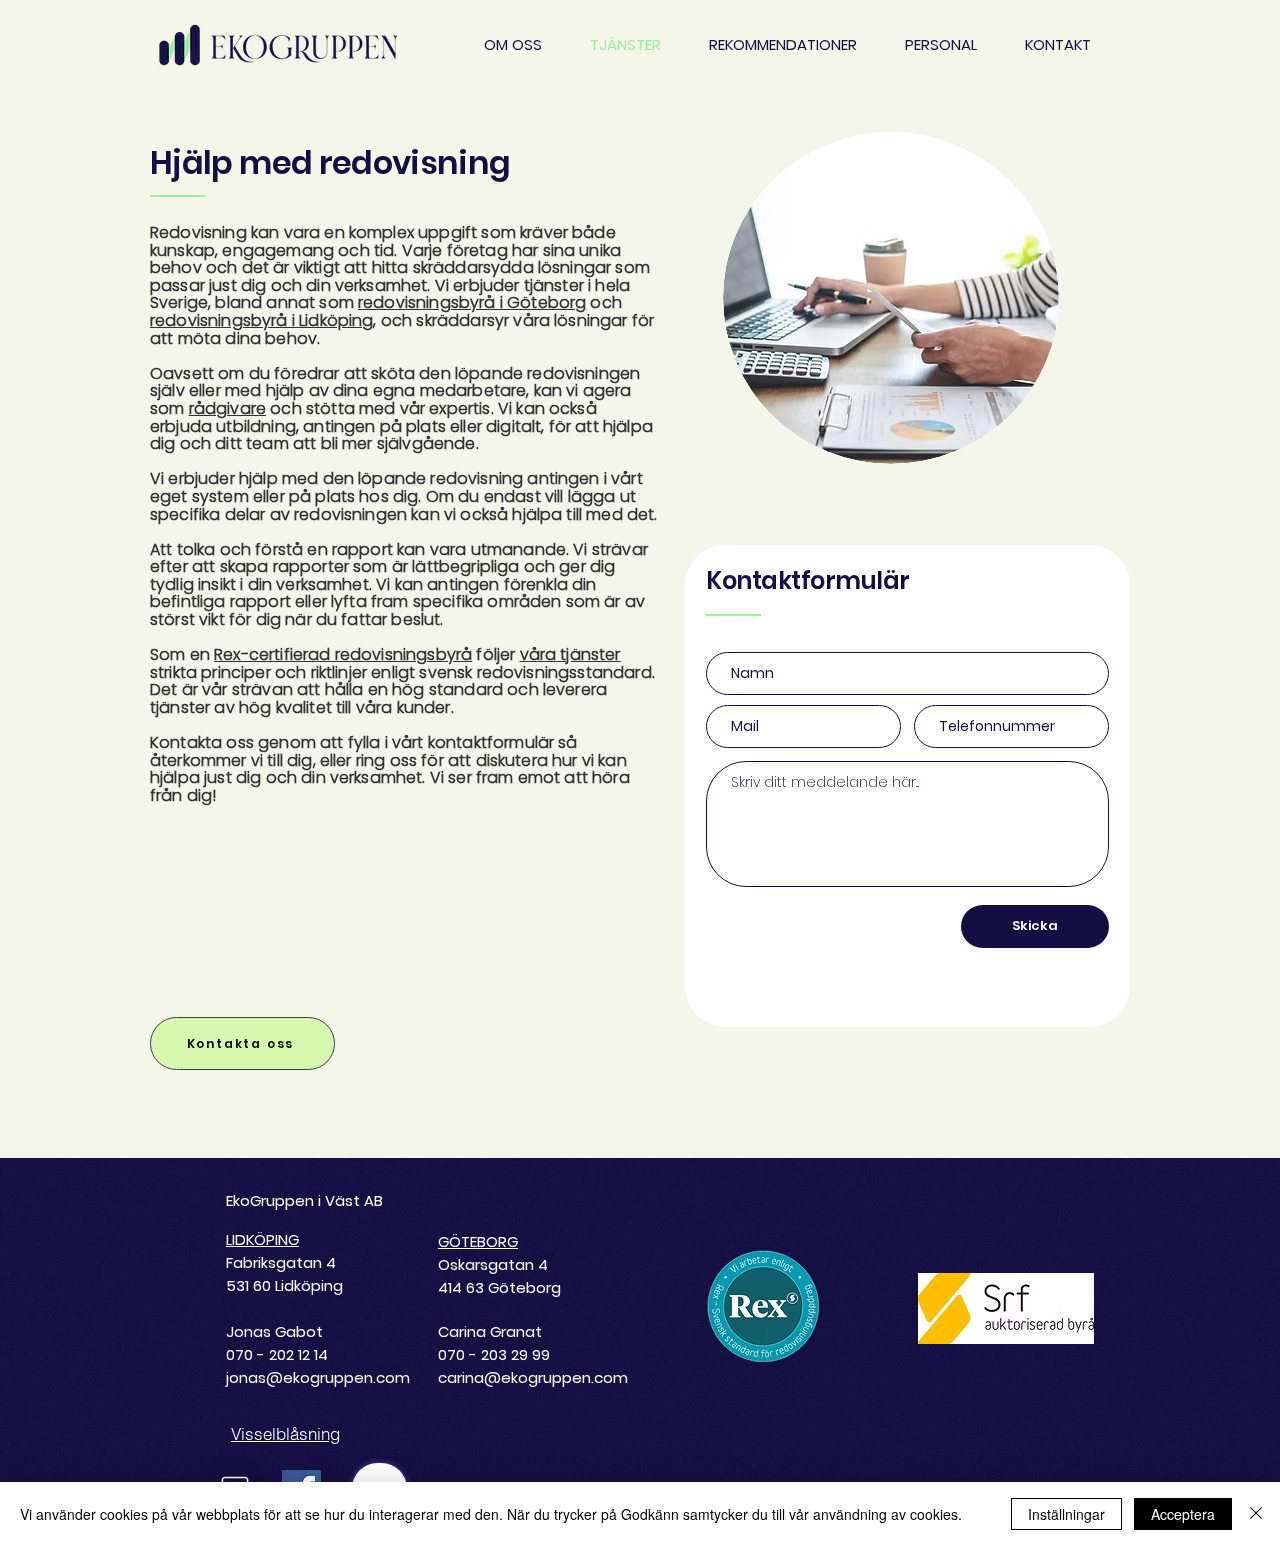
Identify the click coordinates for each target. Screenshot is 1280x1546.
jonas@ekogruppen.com (318, 1377)
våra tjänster (570, 654)
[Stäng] (1256, 1514)
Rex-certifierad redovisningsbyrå (343, 654)
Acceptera (1183, 1514)
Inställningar (1066, 1514)
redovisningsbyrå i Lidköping (261, 320)
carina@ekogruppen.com (533, 1377)
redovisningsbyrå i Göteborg (472, 302)
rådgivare (227, 408)
